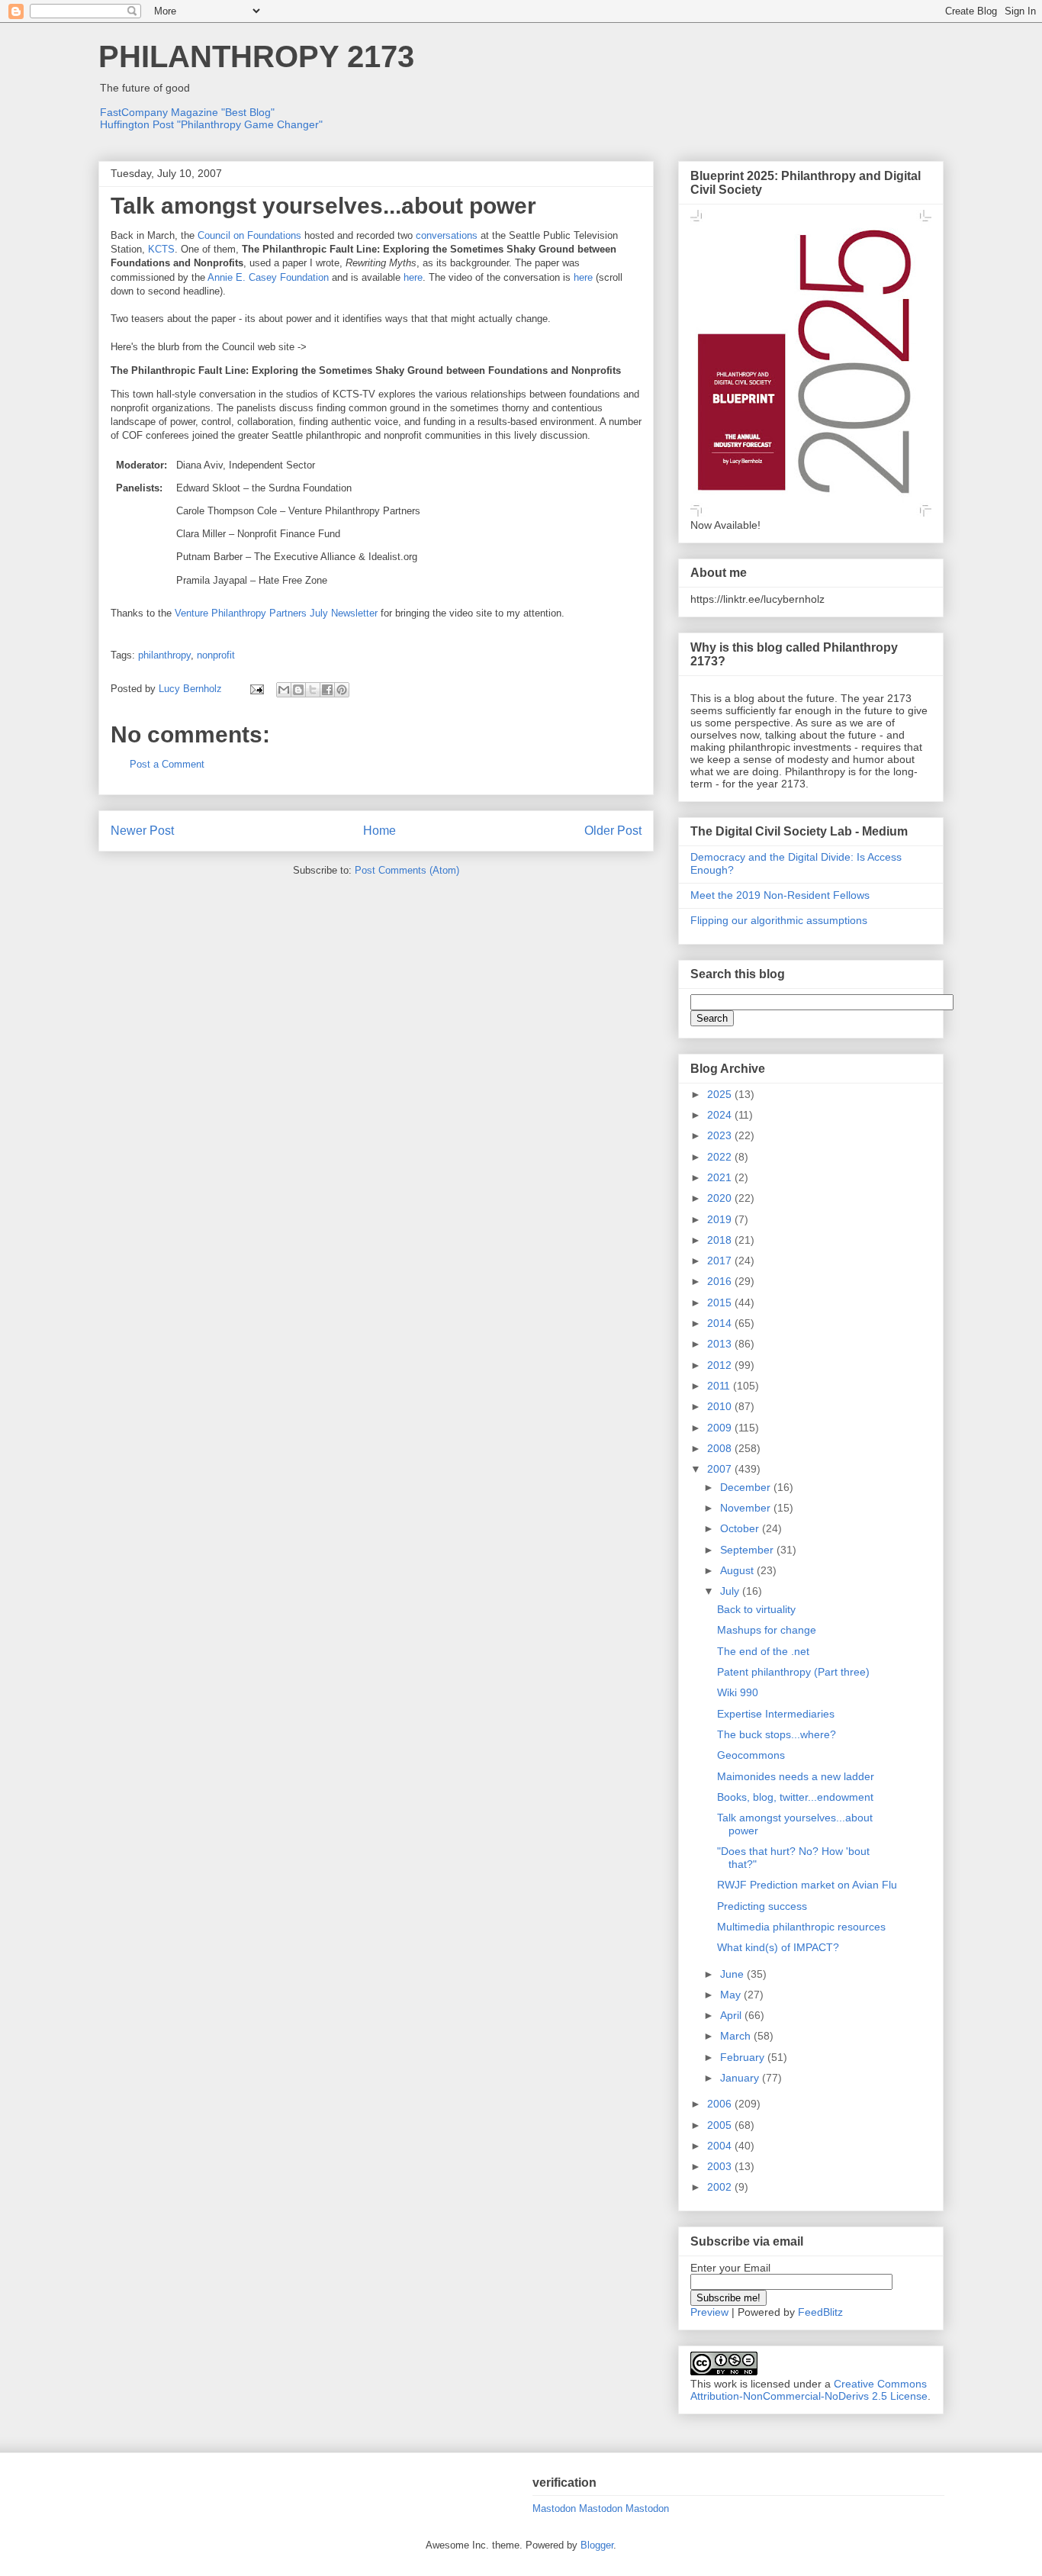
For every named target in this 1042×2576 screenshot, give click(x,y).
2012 (721, 1365)
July (731, 1591)
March (737, 2036)
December (747, 1487)
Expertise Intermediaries (776, 1714)
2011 (720, 1386)
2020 (721, 1198)
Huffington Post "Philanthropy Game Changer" (211, 124)
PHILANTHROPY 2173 (256, 56)
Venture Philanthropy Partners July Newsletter (276, 613)
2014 (721, 1323)
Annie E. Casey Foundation (268, 277)
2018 (721, 1240)
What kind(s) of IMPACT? (778, 1947)
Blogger (597, 2545)
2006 (721, 2104)
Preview (709, 2312)
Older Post (613, 831)
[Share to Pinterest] (342, 690)
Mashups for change (767, 1630)
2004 (721, 2146)
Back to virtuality (756, 1609)
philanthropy (164, 655)
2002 (721, 2187)
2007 (721, 1469)
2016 (721, 1281)
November (747, 1508)
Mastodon (554, 2508)
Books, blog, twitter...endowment (795, 1797)
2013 (721, 1344)
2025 (721, 1094)
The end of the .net (763, 1651)
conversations (447, 235)
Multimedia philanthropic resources (801, 1927)
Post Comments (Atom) (407, 870)
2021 (721, 1177)
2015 (721, 1302)
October (741, 1528)
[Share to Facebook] (327, 690)
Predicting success (762, 1906)
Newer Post (142, 831)
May (732, 1995)
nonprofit (216, 655)
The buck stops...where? (777, 1734)
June (733, 1974)
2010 (721, 1406)
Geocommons (751, 1755)
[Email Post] (256, 689)
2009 (721, 1428)
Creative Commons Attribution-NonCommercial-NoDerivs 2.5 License (809, 2390)
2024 (721, 1115)
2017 (721, 1261)
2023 (721, 1135)
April (732, 2015)
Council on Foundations (249, 235)
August (738, 1570)
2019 (721, 1219)
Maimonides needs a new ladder (796, 1776)
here (413, 277)
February (744, 2057)
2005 (721, 2125)
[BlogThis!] (298, 690)
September (748, 1550)
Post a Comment (167, 764)
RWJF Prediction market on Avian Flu (807, 1885)
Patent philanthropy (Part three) (793, 1672)
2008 (721, 1448)
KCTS (161, 249)
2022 (721, 1157)
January (741, 2078)
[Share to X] (313, 690)
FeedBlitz (820, 2312)
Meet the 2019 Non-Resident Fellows (780, 895)
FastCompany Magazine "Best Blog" (187, 112)
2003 (721, 2166)
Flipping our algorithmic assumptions (779, 920)
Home (379, 831)
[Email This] (284, 690)
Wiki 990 (738, 1692)
